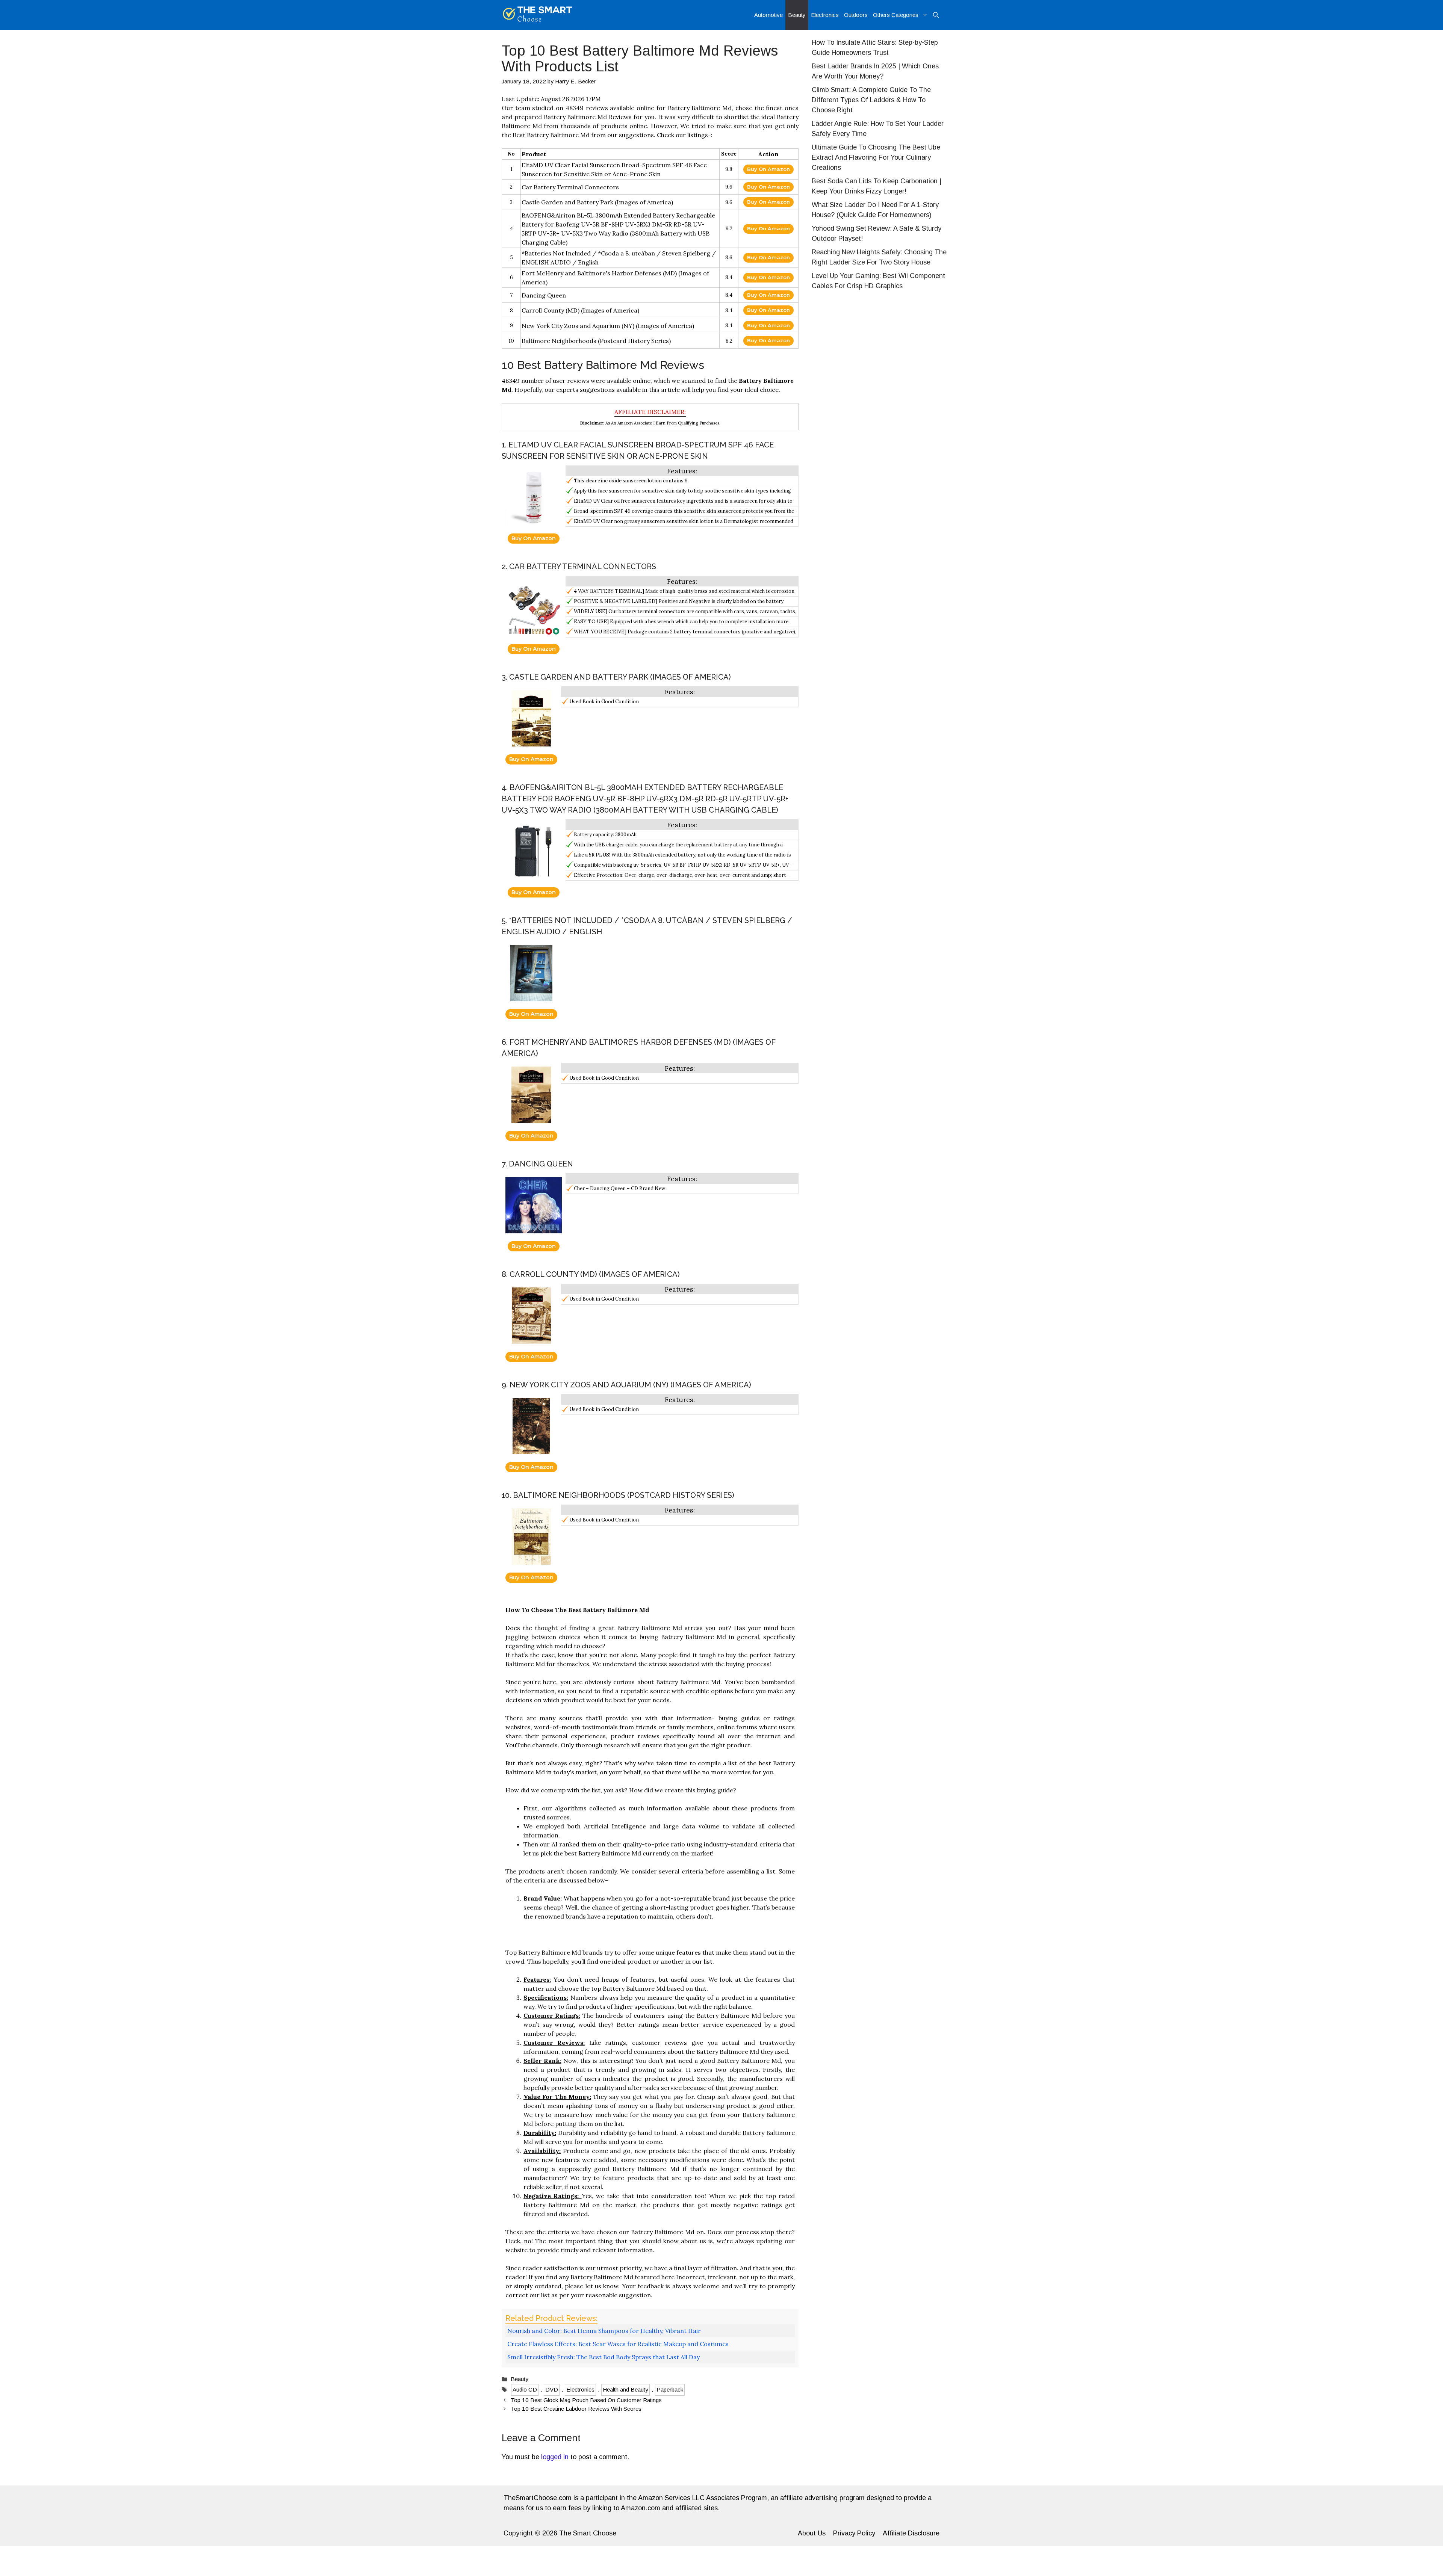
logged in (555, 2457)
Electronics (825, 15)
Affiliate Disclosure (911, 2533)
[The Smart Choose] (538, 15)
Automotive (768, 15)
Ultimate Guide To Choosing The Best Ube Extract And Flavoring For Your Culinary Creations (876, 157)
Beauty (797, 15)
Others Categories (896, 15)
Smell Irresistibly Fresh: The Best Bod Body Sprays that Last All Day (604, 2357)
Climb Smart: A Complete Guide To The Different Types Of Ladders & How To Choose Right (871, 100)
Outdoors (856, 15)
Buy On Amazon (768, 169)
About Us (812, 2533)
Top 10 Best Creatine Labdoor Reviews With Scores (576, 2409)
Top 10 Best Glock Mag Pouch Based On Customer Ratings (586, 2400)
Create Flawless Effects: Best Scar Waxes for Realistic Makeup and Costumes (618, 2344)
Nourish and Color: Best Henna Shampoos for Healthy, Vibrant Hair (604, 2331)
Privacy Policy (854, 2533)
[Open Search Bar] (936, 15)
